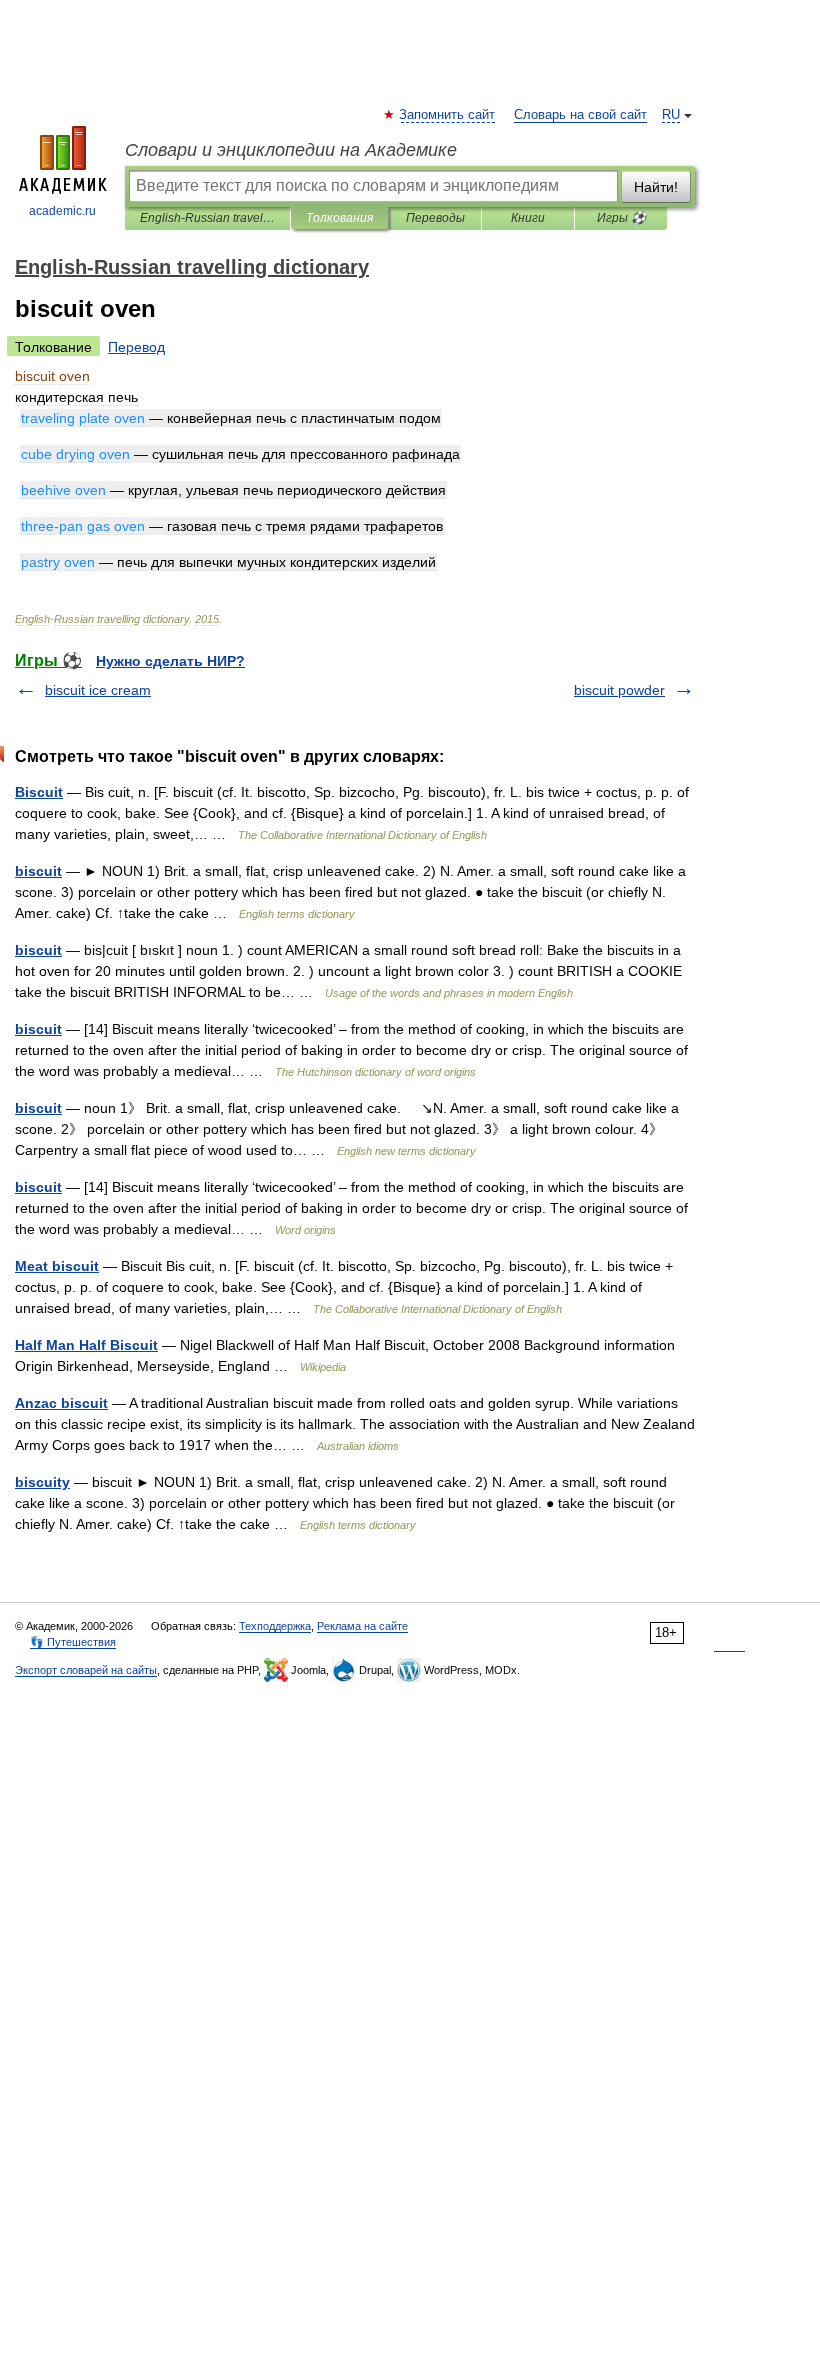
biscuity (42, 1482)
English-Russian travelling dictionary (207, 218)
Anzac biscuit (61, 1403)
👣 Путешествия (73, 1642)
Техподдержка (275, 1626)
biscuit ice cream (98, 690)
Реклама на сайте (362, 1626)
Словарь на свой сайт (580, 115)
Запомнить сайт (448, 115)
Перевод (136, 347)
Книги (528, 218)
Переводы (435, 218)
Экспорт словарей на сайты (86, 1670)
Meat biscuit (57, 1266)
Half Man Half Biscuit (86, 1345)
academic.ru (62, 211)
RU (671, 115)
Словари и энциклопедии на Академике (291, 150)
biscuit (38, 871)
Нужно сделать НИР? (170, 661)
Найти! (656, 187)
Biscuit (39, 792)
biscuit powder (619, 690)
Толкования (339, 218)
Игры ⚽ (621, 218)
